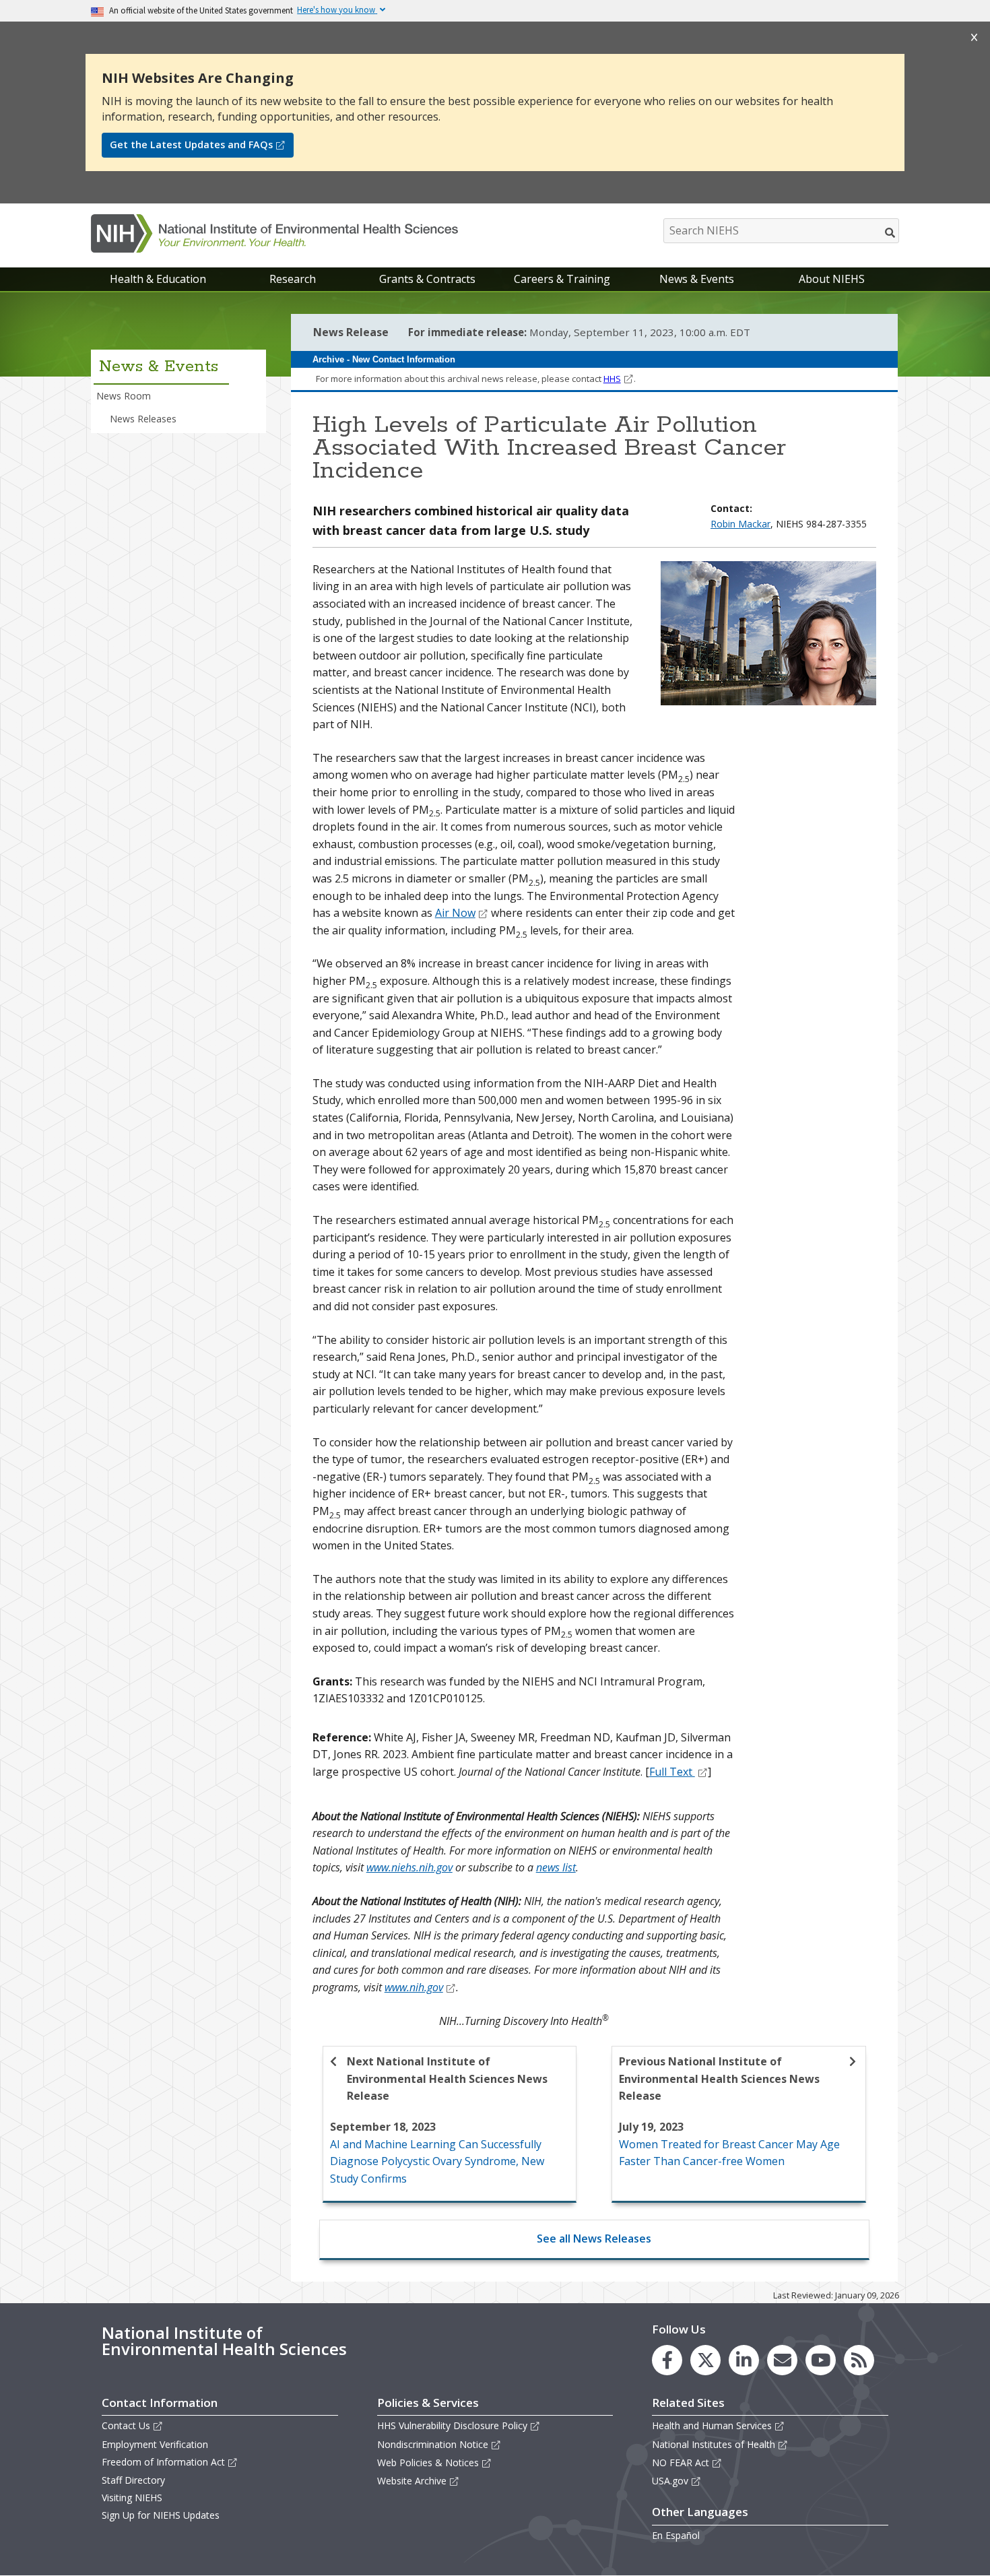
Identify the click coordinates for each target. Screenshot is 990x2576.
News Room (124, 396)
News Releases (143, 419)
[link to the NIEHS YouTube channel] (821, 2360)
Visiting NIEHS (132, 2498)
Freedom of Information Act (163, 2462)
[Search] (891, 232)
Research (293, 279)
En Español (676, 2535)
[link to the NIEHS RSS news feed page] (859, 2360)
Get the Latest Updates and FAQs (191, 144)
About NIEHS (832, 279)
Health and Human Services (712, 2425)
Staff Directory (133, 2480)
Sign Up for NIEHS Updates (161, 2515)
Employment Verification (155, 2444)
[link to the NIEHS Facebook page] (667, 2360)
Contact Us (126, 2425)
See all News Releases (594, 2239)
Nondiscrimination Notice (433, 2444)
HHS (612, 379)
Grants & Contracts (427, 279)
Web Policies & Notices (428, 2462)
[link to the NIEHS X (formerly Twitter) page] (705, 2360)
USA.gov (670, 2481)
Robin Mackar (740, 524)
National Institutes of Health (714, 2444)
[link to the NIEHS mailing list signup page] (782, 2360)
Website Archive (412, 2481)
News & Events (697, 279)
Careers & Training (562, 279)
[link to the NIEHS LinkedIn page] (744, 2360)
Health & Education (158, 279)
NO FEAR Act (681, 2462)
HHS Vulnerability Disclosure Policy (452, 2425)
